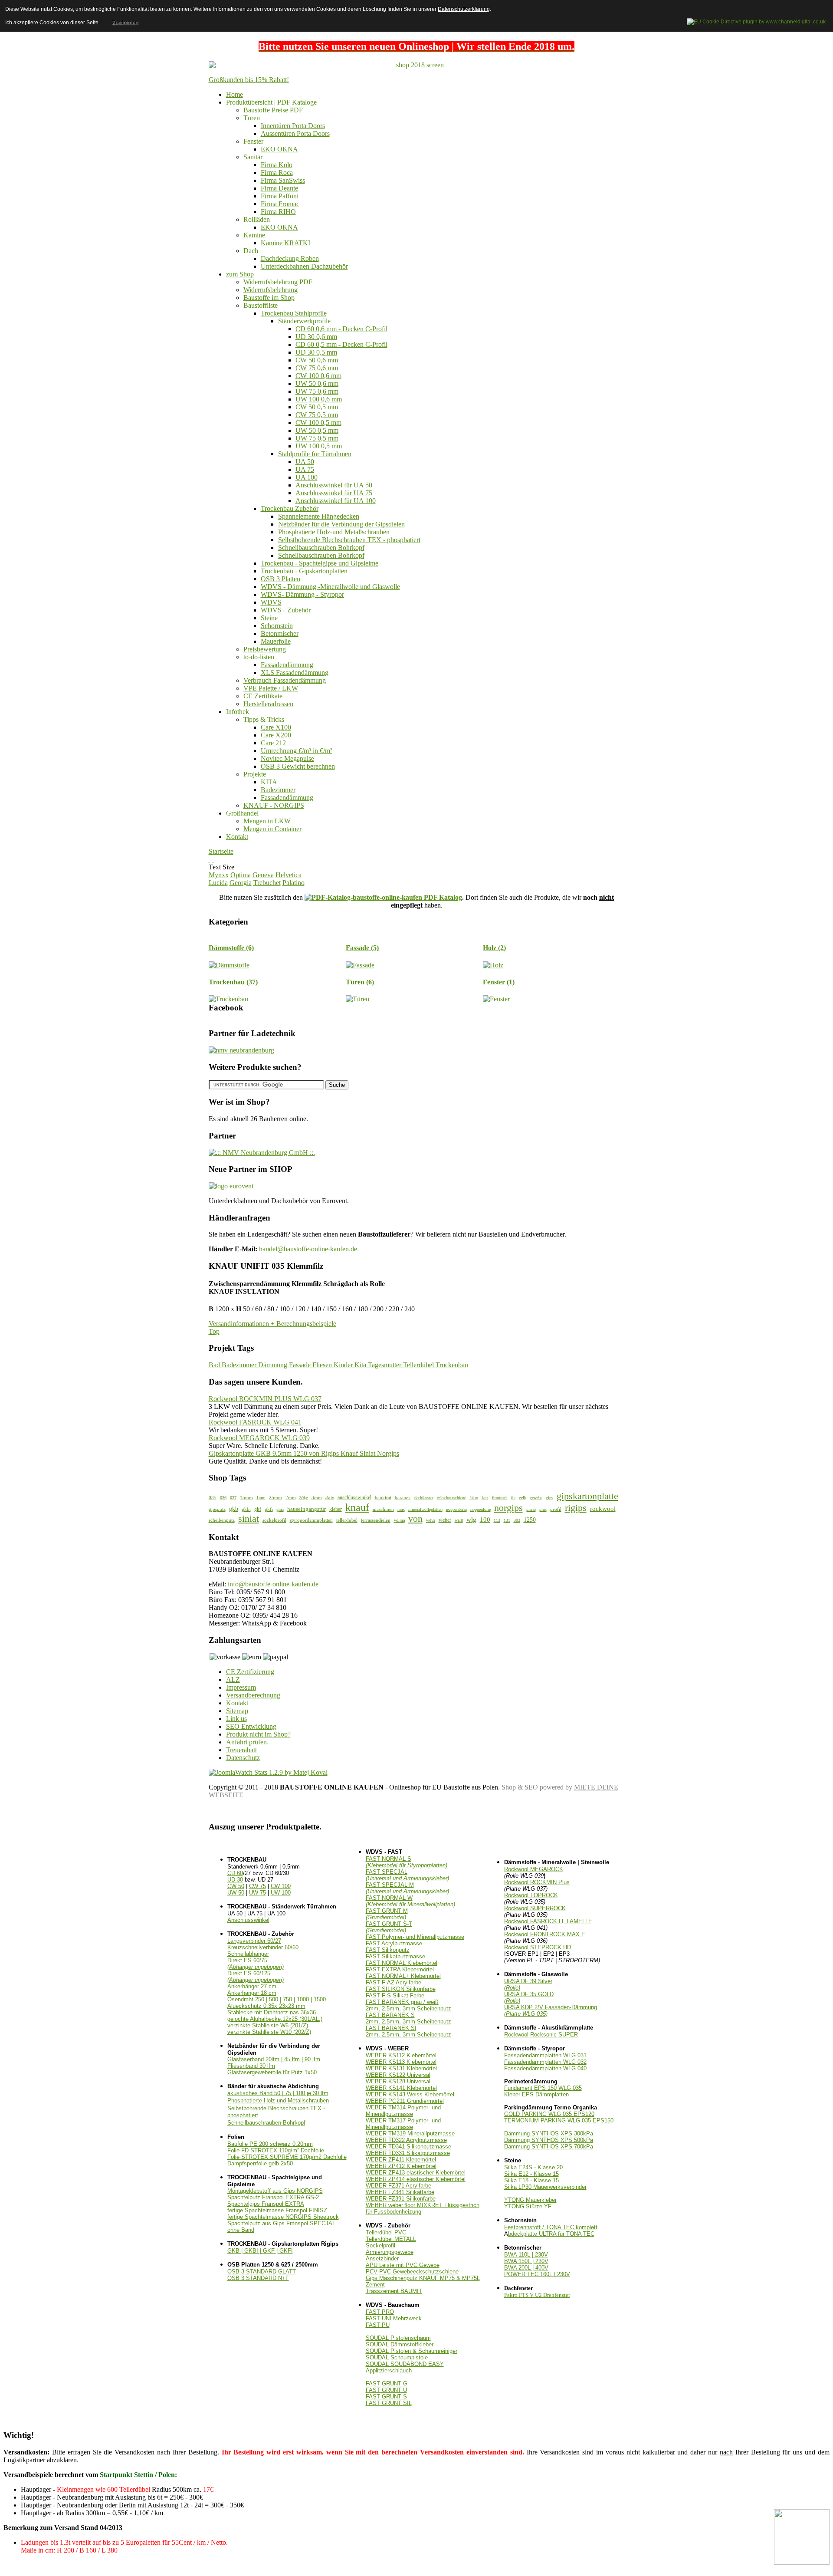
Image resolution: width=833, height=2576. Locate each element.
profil (556, 1509)
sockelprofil (274, 1520)
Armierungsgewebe (390, 2252)
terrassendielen (376, 1520)
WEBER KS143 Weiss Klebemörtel (410, 2094)
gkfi (269, 1509)
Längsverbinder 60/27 (254, 1941)
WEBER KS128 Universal (398, 2081)
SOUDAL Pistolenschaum (398, 2338)
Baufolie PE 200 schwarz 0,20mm (270, 2144)
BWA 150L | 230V (526, 2261)
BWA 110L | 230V (526, 2255)
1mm (261, 1498)
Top (214, 1331)
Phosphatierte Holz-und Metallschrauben (278, 2101)
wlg (471, 1519)
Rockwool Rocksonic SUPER (541, 2035)
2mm (291, 1497)
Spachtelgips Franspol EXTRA (266, 2204)
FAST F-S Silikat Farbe (395, 1995)
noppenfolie (480, 1509)
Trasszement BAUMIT (394, 2291)
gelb (523, 1498)
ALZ (233, 1679)
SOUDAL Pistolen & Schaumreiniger (412, 2351)
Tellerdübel (419, 1365)
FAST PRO (380, 2312)
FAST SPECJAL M (407, 1888)
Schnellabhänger (248, 1954)
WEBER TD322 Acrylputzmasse (406, 2140)
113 (497, 1520)
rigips (576, 1508)
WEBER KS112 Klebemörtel (401, 2055)
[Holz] (493, 965)
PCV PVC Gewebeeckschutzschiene (412, 2272)
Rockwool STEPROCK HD (538, 1947)
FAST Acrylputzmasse (394, 1943)
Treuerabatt (241, 1750)
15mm (246, 1497)
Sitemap (237, 1711)
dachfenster (424, 1498)
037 (233, 1498)
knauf (357, 1507)
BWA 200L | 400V (526, 2268)
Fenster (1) (499, 982)
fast (485, 1497)
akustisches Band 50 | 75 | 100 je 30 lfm (278, 2093)
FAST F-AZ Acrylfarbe (394, 1982)
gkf (258, 1509)
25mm (275, 1497)
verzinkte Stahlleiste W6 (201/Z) (268, 2025)
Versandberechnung (253, 1695)
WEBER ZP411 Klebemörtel (401, 2160)
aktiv (330, 1498)
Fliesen (323, 1365)
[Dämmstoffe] (229, 965)
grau (280, 1509)
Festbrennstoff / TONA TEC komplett (551, 2227)
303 (517, 1520)
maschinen (383, 1509)
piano (531, 1509)
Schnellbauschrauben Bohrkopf (266, 2123)
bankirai (383, 1497)
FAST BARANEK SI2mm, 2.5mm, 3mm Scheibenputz (408, 2031)
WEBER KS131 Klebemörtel (401, 2068)
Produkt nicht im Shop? (258, 1734)
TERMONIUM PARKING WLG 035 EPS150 (559, 2120)
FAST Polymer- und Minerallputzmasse (415, 1937)
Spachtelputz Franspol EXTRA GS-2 (273, 2197)
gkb (234, 1509)
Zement (375, 2285)
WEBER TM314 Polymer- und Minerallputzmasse (403, 2111)
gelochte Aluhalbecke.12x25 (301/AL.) (275, 2019)
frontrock (500, 1498)
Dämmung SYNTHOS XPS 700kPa (549, 2147)
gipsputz (217, 1509)
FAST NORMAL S (407, 1862)
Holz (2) (494, 948)
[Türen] (357, 999)
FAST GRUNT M (387, 1914)
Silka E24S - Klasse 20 (533, 2167)
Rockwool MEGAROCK (534, 1869)
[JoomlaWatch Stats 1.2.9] (268, 1772)
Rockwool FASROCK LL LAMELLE (548, 1921)
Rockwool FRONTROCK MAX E (545, 1934)
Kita (361, 1365)
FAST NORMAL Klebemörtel (402, 1963)
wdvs (431, 1520)
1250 (530, 1520)
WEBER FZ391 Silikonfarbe (401, 2199)
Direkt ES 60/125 (256, 1977)
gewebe (536, 1498)
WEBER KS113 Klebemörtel (401, 2062)
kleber (336, 1509)
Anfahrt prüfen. (247, 1742)
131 (507, 1520)
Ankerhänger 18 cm (252, 1993)
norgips (508, 1508)
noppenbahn (456, 1509)
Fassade (301, 1365)
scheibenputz (222, 1520)
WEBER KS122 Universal (398, 2075)
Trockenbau (452, 1365)
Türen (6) (360, 982)
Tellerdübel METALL (391, 2239)
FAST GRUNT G (387, 2384)
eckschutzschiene (451, 1498)
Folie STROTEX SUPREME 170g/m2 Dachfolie (287, 2157)
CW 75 (257, 1886)
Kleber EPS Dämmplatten (536, 2094)
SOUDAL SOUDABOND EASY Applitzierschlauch (405, 2367)
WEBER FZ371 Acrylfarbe (398, 2186)
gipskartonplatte (587, 1496)
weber (445, 1520)
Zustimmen (125, 23)
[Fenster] (496, 999)
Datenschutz (243, 1758)
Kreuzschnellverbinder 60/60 (263, 1947)
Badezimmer (240, 1365)
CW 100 (281, 1886)
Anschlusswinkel (248, 1920)
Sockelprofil (380, 2245)
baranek (403, 1497)
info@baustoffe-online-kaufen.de (273, 1584)
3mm (317, 1497)
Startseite (221, 851)
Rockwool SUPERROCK (535, 1908)
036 (223, 1498)
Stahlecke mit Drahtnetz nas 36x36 (272, 2012)
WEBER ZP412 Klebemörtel (401, 2166)
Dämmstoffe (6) (231, 948)
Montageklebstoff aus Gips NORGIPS (275, 2191)
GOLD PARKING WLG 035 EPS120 (549, 2114)
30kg (304, 1498)
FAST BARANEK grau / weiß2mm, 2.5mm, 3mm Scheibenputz (408, 2005)
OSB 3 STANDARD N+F (258, 2278)
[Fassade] (360, 965)
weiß (459, 1520)
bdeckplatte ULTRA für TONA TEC (551, 2234)
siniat (249, 1519)
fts (513, 1498)
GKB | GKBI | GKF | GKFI (260, 2251)
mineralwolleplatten (425, 1509)
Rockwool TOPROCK (531, 1895)
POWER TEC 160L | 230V (537, 2274)
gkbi (246, 1509)
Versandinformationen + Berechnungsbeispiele (272, 1324)
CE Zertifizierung (250, 1672)
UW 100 (281, 1893)
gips (549, 1498)
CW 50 (236, 1886)
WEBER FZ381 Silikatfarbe (400, 2192)
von (415, 1519)
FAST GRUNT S (386, 2397)
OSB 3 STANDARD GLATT (262, 2272)
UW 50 (236, 1893)
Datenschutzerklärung (464, 9)
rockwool (603, 1508)
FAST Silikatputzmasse (395, 1956)
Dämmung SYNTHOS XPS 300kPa (549, 2134)
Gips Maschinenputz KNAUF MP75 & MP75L (423, 2278)
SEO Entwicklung (251, 1726)
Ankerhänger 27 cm (252, 1986)
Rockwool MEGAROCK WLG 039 (259, 1438)
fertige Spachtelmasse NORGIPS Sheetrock (283, 2217)
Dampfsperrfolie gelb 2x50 (260, 2163)
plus (543, 1509)
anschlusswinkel (354, 1497)
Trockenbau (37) (233, 982)
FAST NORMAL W (410, 1901)
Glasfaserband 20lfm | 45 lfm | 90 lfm (274, 2059)
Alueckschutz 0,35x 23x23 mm (266, 2006)
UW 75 (257, 1893)
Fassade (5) (362, 948)
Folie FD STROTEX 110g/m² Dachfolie (276, 2150)
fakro (474, 1498)
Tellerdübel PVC (386, 2232)
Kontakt (237, 1703)
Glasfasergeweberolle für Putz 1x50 (272, 2072)
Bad (215, 1365)
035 (213, 1497)
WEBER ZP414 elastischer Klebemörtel (416, 2179)
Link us (236, 1719)
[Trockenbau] (228, 999)
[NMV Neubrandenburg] (241, 1050)
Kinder (344, 1365)
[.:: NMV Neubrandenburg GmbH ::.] (262, 1153)
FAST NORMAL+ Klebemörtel (403, 1976)
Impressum (241, 1687)
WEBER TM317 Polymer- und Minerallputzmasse (403, 2124)
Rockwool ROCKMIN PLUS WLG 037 (265, 1399)
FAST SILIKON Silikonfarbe (401, 1989)
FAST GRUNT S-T (389, 1927)
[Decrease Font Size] (213, 859)
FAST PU (378, 2325)
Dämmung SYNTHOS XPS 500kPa (549, 2140)
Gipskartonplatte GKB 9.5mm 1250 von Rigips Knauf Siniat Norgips (304, 1453)
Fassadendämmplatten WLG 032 (545, 2062)
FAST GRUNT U (386, 2390)
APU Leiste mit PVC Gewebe (403, 2265)
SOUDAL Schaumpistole (397, 2357)
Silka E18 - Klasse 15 (531, 2180)
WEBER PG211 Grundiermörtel (405, 2101)
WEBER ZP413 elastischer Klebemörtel (416, 2173)
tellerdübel (347, 1520)
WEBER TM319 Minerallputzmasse (410, 2134)
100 (485, 1519)
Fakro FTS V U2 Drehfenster (537, 2295)
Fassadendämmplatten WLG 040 (545, 2068)
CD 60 (235, 1873)
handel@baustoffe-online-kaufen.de (308, 1249)
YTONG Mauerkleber (530, 2200)
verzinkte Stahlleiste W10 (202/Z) (269, 2032)
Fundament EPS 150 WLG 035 (543, 2088)
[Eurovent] (231, 1186)
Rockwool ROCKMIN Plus (537, 1882)
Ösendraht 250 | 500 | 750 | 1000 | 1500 (277, 1999)
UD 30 (235, 1880)
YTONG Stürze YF (528, 2206)
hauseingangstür (307, 1509)
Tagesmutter (385, 1365)
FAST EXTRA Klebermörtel (400, 1969)
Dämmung (274, 1365)
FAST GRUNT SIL (389, 2403)
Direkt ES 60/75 (256, 1964)
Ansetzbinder (382, 2259)
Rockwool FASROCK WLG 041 (255, 1422)
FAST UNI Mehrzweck (394, 2318)
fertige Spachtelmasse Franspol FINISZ (277, 2210)
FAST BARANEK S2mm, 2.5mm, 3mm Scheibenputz (408, 2018)
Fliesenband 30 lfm (251, 2066)
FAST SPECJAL (407, 1875)
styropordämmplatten (311, 1520)
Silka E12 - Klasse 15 (531, 2174)
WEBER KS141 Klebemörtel (401, 2088)
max (401, 1509)
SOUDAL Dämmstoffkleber (400, 2344)
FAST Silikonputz (388, 1950)
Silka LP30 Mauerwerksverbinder (545, 2187)
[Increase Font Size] (210, 859)
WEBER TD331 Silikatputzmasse (408, 2153)
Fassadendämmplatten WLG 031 (545, 2055)
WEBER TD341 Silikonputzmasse (408, 2147)
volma (399, 1520)
